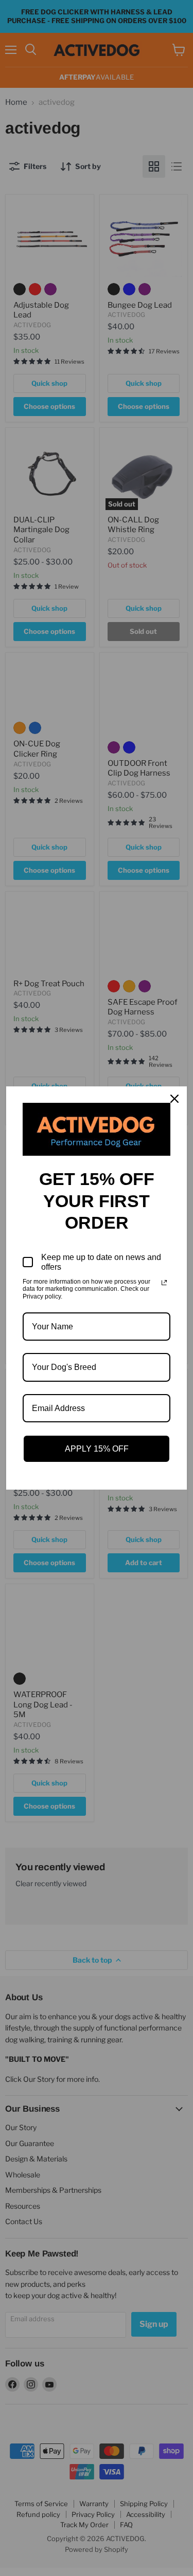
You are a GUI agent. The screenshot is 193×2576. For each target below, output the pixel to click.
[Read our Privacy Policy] (164, 1283)
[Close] (174, 1099)
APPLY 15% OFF (97, 1449)
